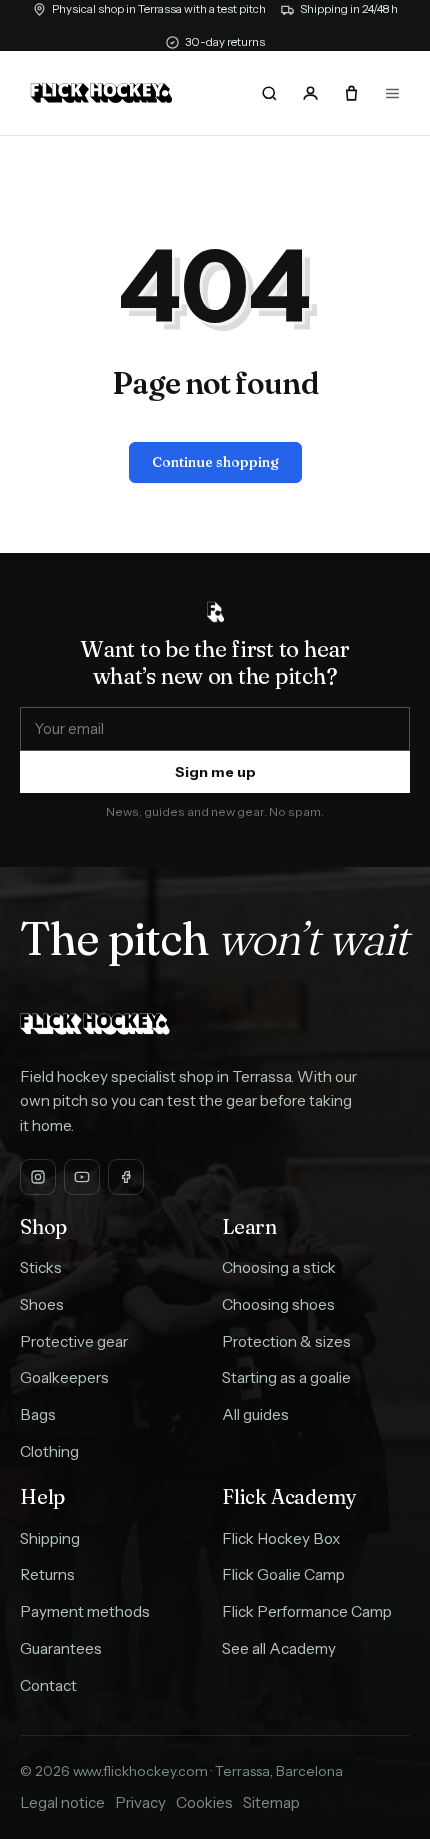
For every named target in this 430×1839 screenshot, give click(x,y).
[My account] (310, 93)
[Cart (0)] (351, 93)
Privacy (140, 1802)
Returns (47, 1574)
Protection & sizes (286, 1341)
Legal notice (62, 1802)
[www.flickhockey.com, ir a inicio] (101, 93)
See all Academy (279, 1648)
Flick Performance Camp (307, 1611)
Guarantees (61, 1648)
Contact (48, 1685)
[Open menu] (392, 93)
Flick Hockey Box (281, 1538)
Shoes (42, 1304)
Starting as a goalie (286, 1377)
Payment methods (85, 1611)
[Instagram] (38, 1177)
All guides (255, 1414)
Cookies (204, 1802)
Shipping (50, 1538)
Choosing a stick (279, 1267)
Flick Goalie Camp (283, 1574)
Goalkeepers (64, 1377)
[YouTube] (82, 1177)
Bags (38, 1414)
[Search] (270, 93)
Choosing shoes (278, 1304)
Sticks (41, 1267)
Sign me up (215, 772)
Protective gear (74, 1341)
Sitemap (271, 1802)
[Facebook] (126, 1177)
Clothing (49, 1451)
